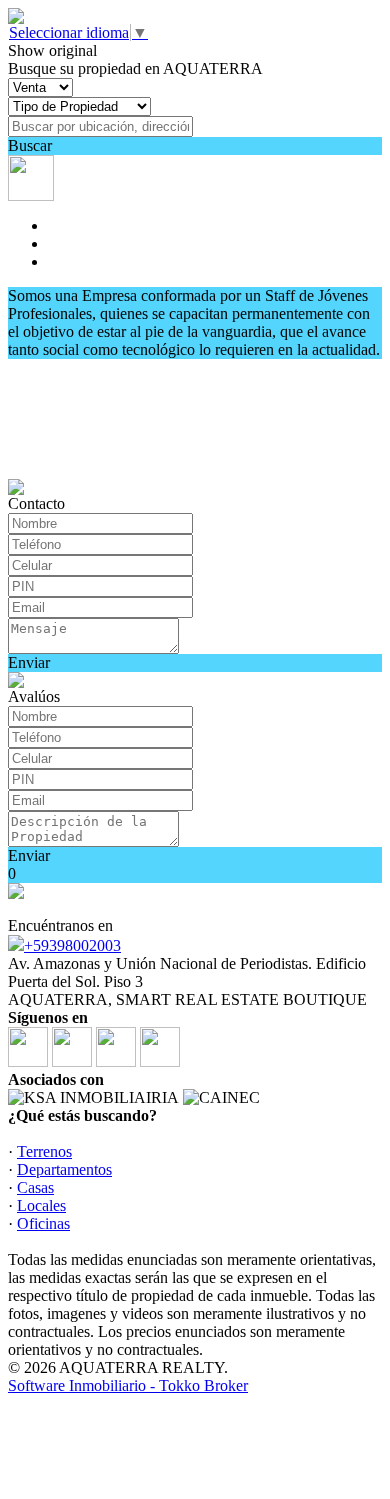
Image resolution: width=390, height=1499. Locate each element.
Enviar (29, 662)
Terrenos (44, 1151)
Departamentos (64, 1169)
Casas (35, 1187)
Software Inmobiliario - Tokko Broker (128, 1385)
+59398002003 (72, 945)
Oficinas (43, 1223)
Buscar (30, 145)
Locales (41, 1205)
